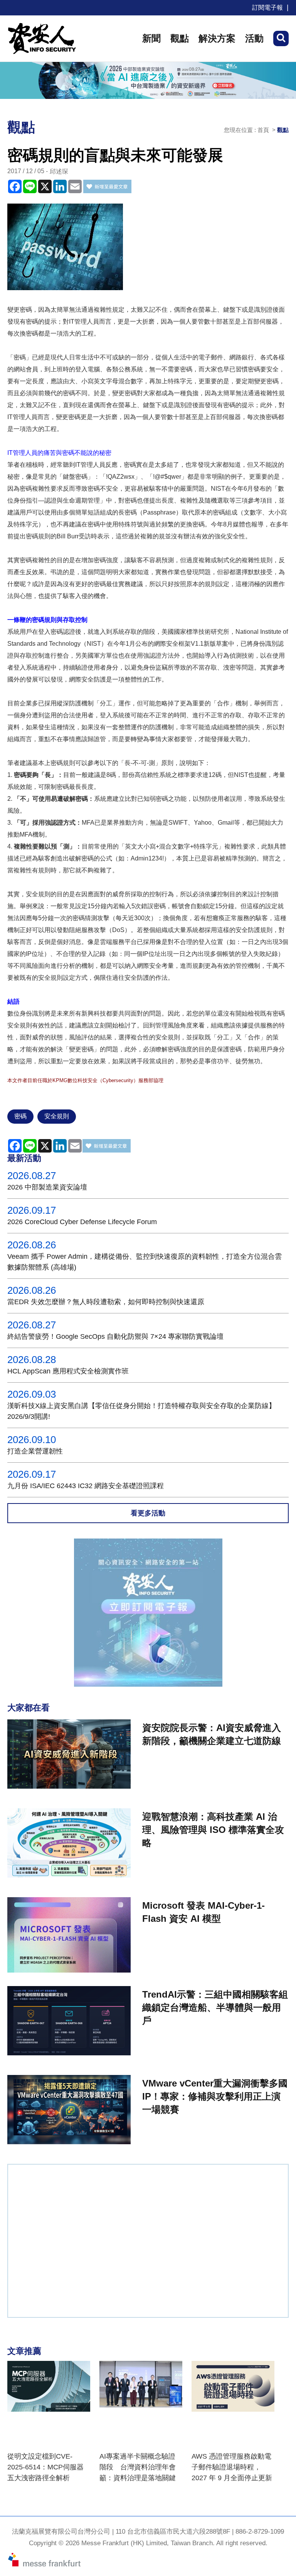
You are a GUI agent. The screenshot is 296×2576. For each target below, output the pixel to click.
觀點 (180, 38)
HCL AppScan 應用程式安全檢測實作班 (68, 1371)
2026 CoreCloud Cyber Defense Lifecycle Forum (82, 1222)
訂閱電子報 (267, 8)
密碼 (20, 1116)
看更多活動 (148, 1513)
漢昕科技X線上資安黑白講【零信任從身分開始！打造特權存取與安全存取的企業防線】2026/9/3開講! (141, 1411)
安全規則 (57, 1116)
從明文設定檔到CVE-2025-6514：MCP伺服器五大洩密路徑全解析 (45, 2467)
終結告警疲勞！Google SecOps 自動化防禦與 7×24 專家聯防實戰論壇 (115, 1336)
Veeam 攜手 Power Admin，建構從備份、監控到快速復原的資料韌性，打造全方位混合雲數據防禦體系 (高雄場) (145, 1262)
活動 (254, 38)
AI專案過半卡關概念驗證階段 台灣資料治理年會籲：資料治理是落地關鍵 (138, 2467)
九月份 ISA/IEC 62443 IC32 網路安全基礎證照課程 (86, 1486)
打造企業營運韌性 (35, 1451)
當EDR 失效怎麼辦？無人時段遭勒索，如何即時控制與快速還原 (106, 1302)
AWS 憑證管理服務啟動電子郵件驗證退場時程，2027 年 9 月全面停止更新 (232, 2467)
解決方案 (217, 38)
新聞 (151, 38)
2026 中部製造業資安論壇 (47, 1187)
